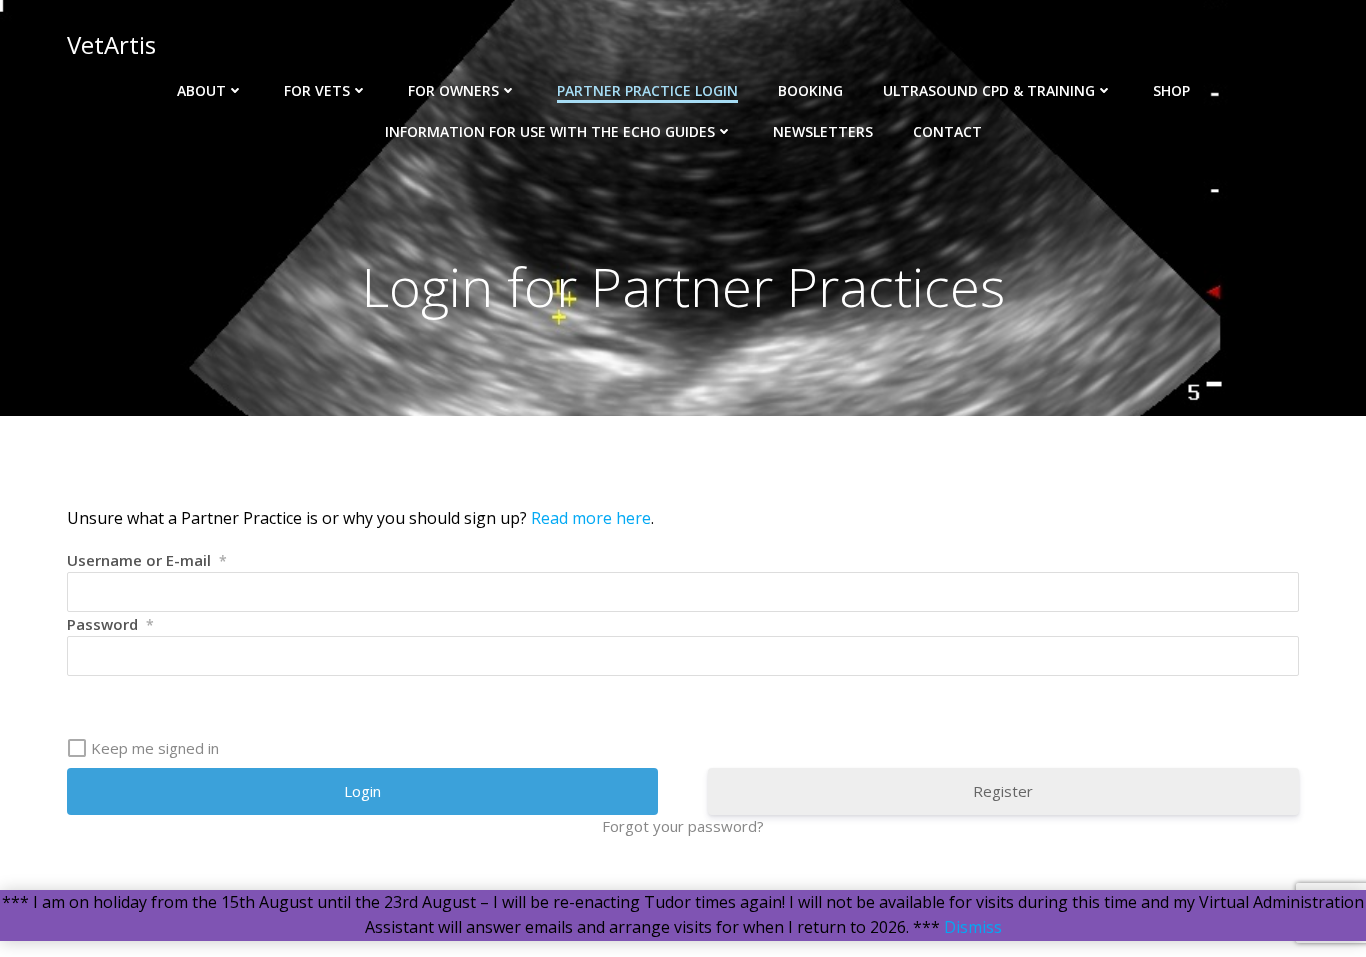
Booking (810, 90)
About (201, 90)
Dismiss (973, 927)
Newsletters (823, 131)
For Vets (317, 90)
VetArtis (111, 44)
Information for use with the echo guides (550, 131)
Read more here (591, 518)
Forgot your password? (683, 826)
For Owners (453, 90)
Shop (1171, 90)
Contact (947, 131)
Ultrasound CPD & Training (989, 90)
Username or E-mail (147, 560)
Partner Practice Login (647, 90)
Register (1003, 791)
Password (110, 624)
